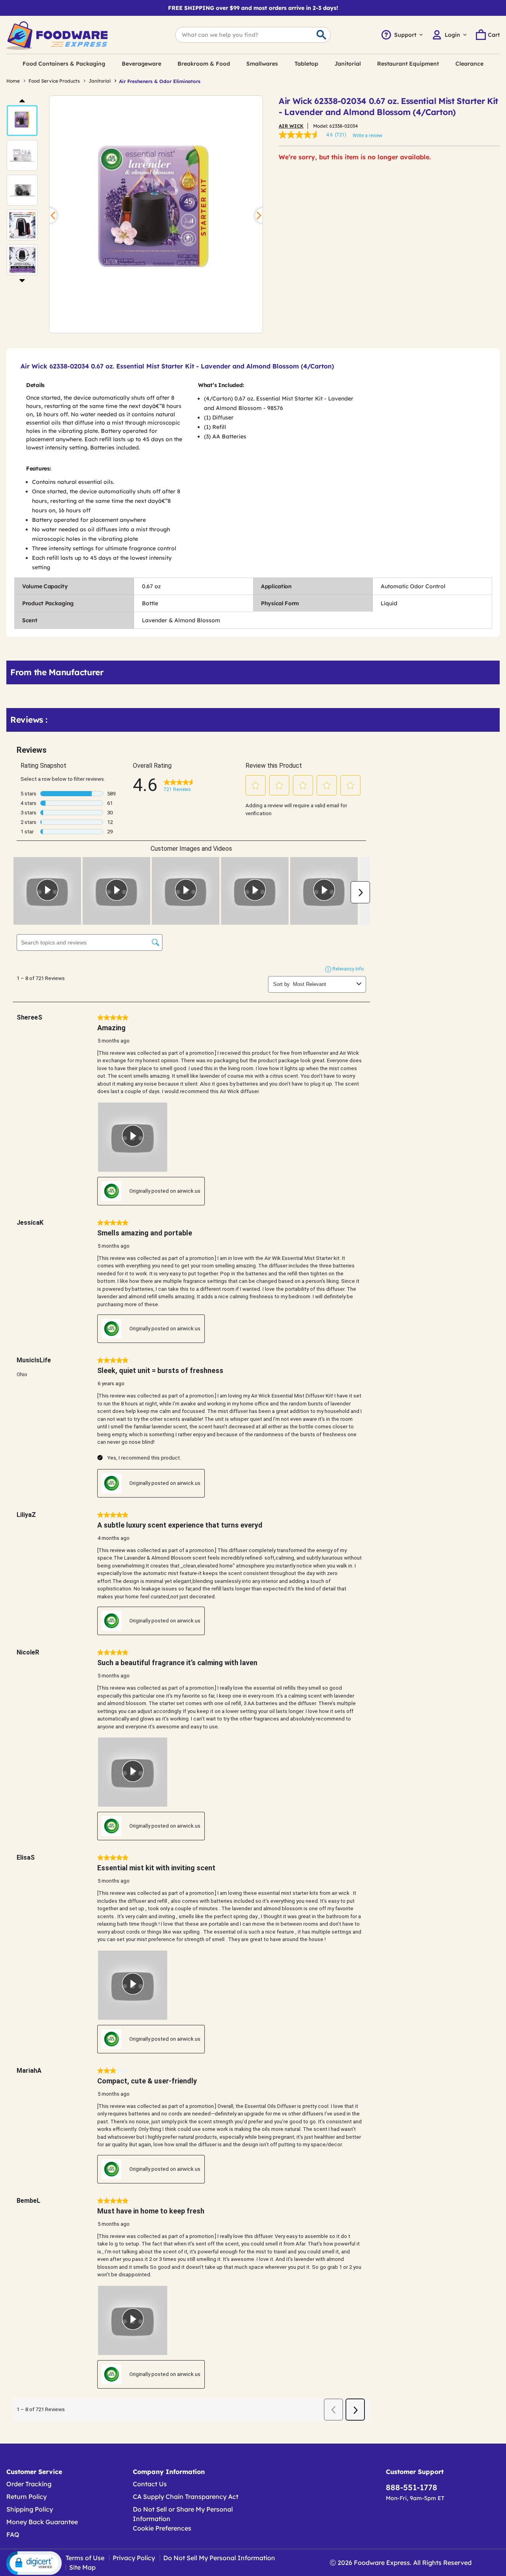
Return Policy (26, 2497)
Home (13, 81)
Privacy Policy (134, 2558)
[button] (22, 121)
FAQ (13, 2534)
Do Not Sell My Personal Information (219, 2558)
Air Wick (291, 126)
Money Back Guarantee (42, 2522)
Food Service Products (54, 81)
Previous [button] (22, 100)
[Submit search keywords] (321, 35)
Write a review (367, 136)
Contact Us (150, 2484)
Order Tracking (29, 2484)
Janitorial (100, 81)
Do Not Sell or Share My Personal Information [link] (183, 2514)
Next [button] (22, 280)
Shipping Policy (30, 2509)
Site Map (82, 2567)
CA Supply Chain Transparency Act (186, 2497)
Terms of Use (85, 2558)
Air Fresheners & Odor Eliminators (160, 81)
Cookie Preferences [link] (162, 2528)
